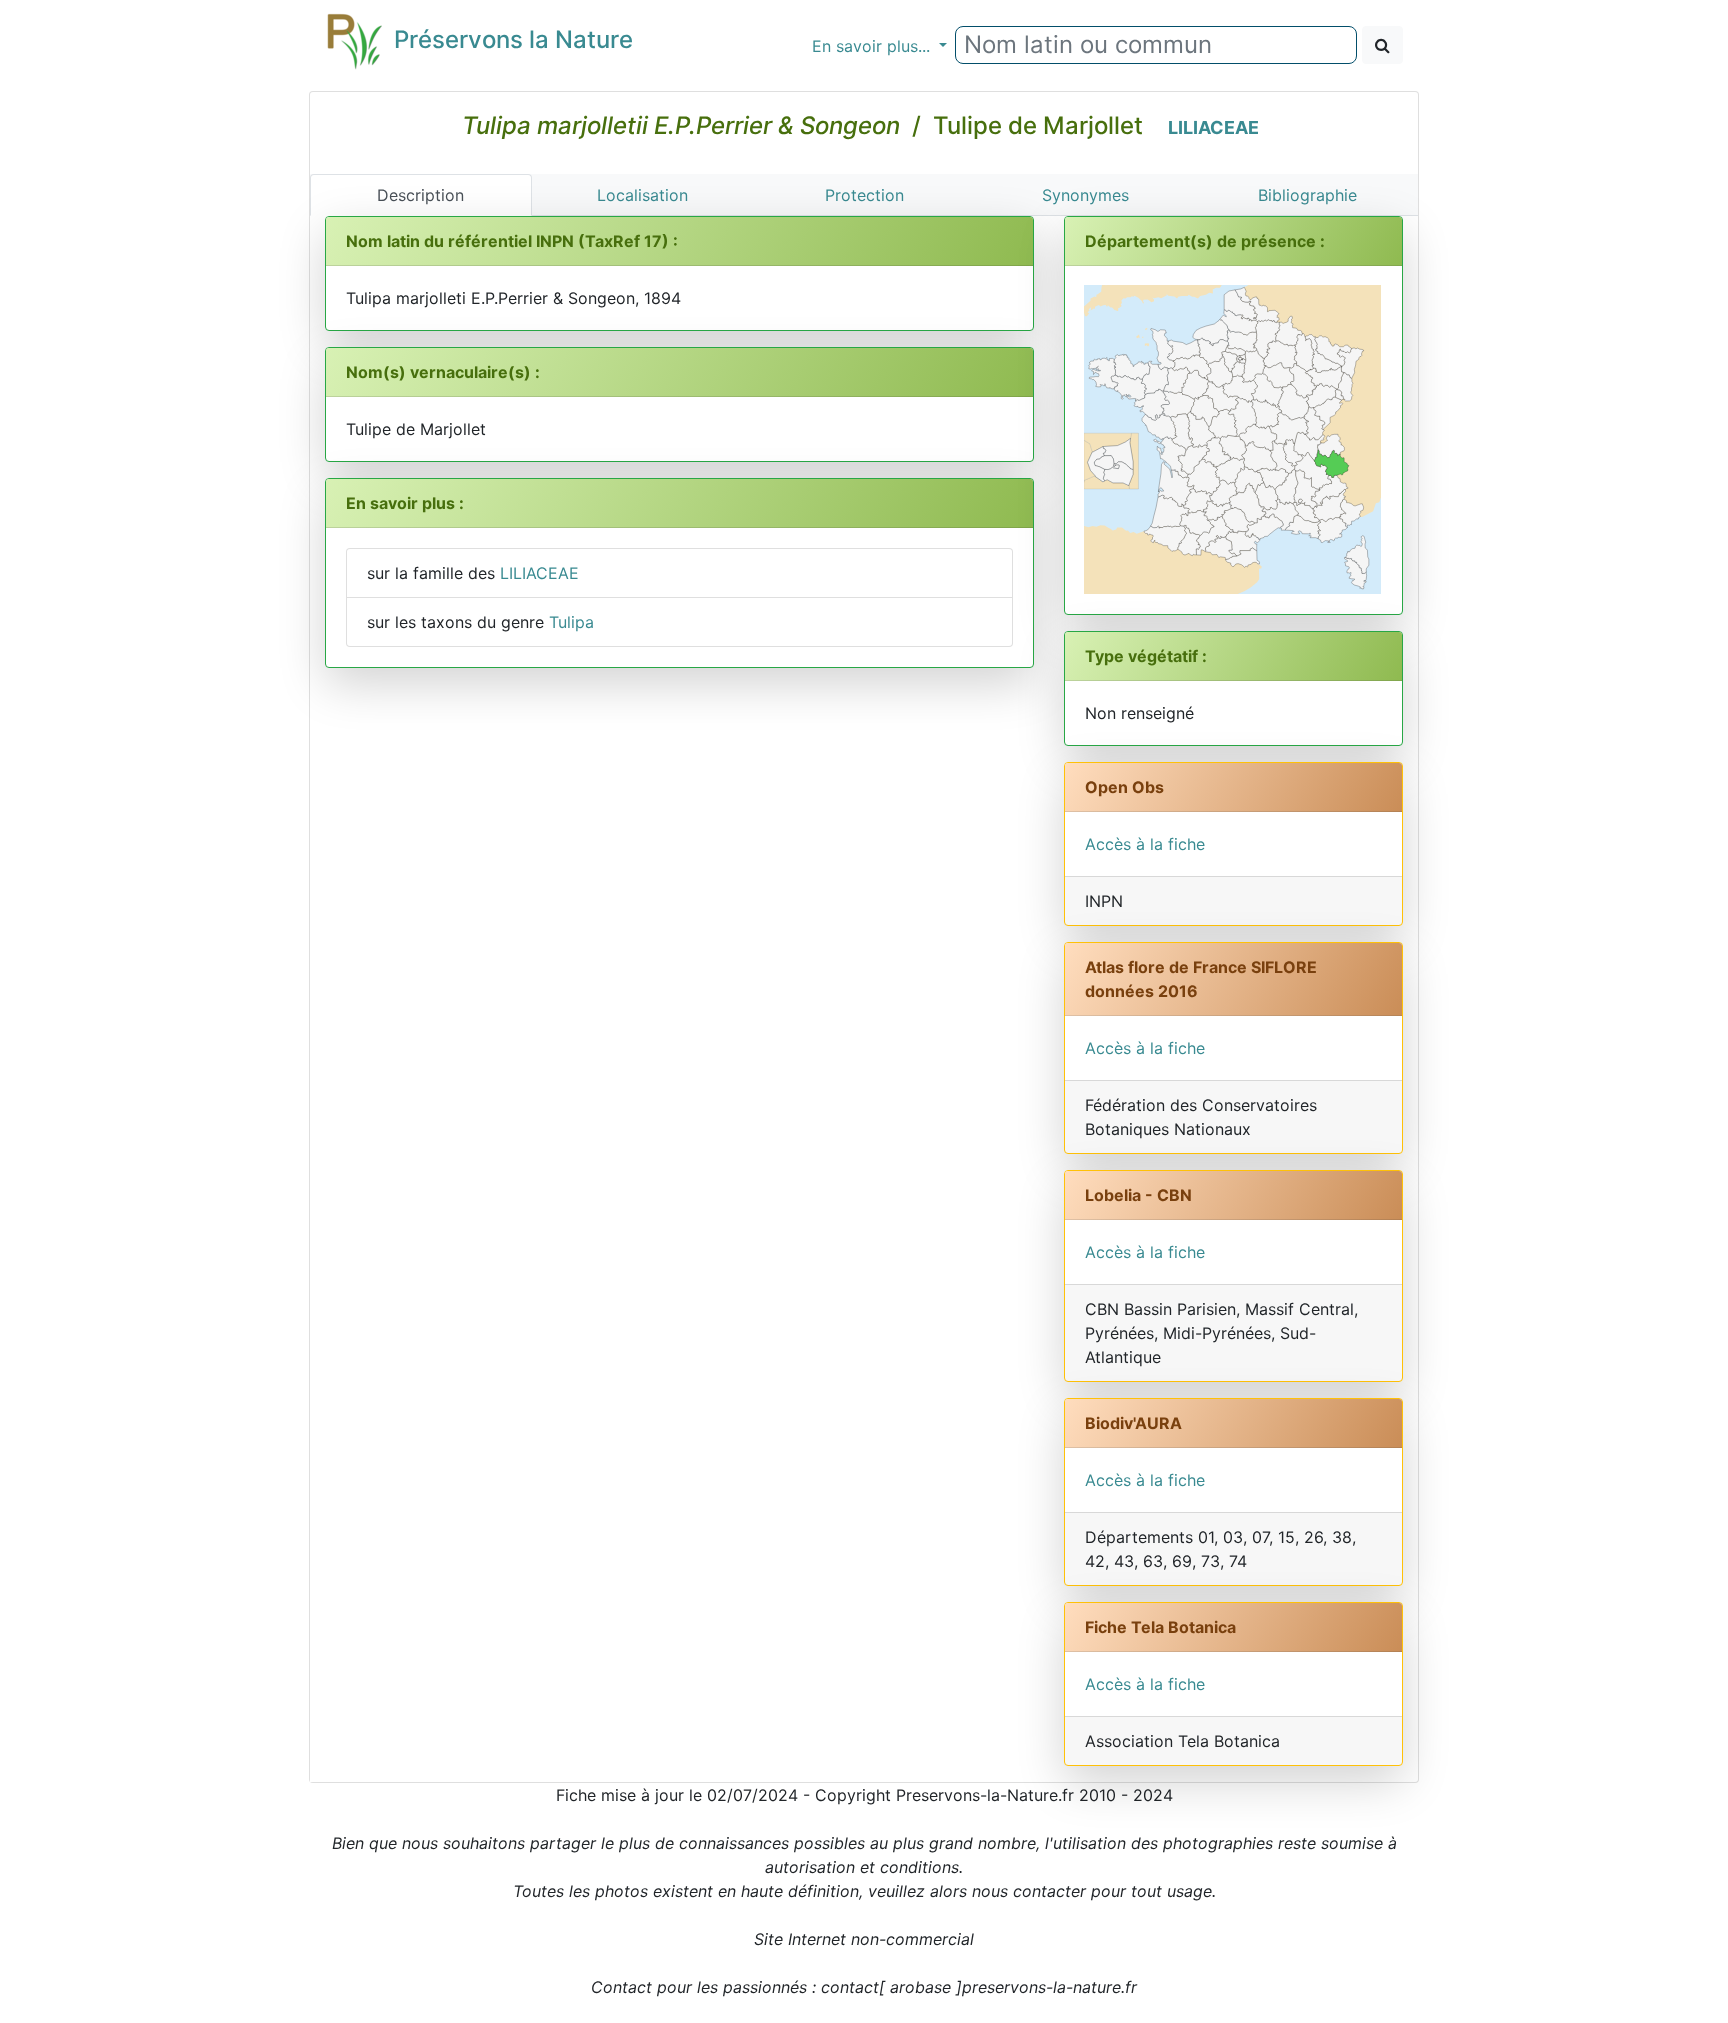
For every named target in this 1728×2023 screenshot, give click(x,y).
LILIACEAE (1213, 127)
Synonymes (1085, 195)
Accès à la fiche (1145, 844)
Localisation (642, 195)
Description (420, 195)
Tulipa (571, 622)
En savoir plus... (873, 46)
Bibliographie (1307, 195)
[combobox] (1156, 45)
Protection (864, 195)
